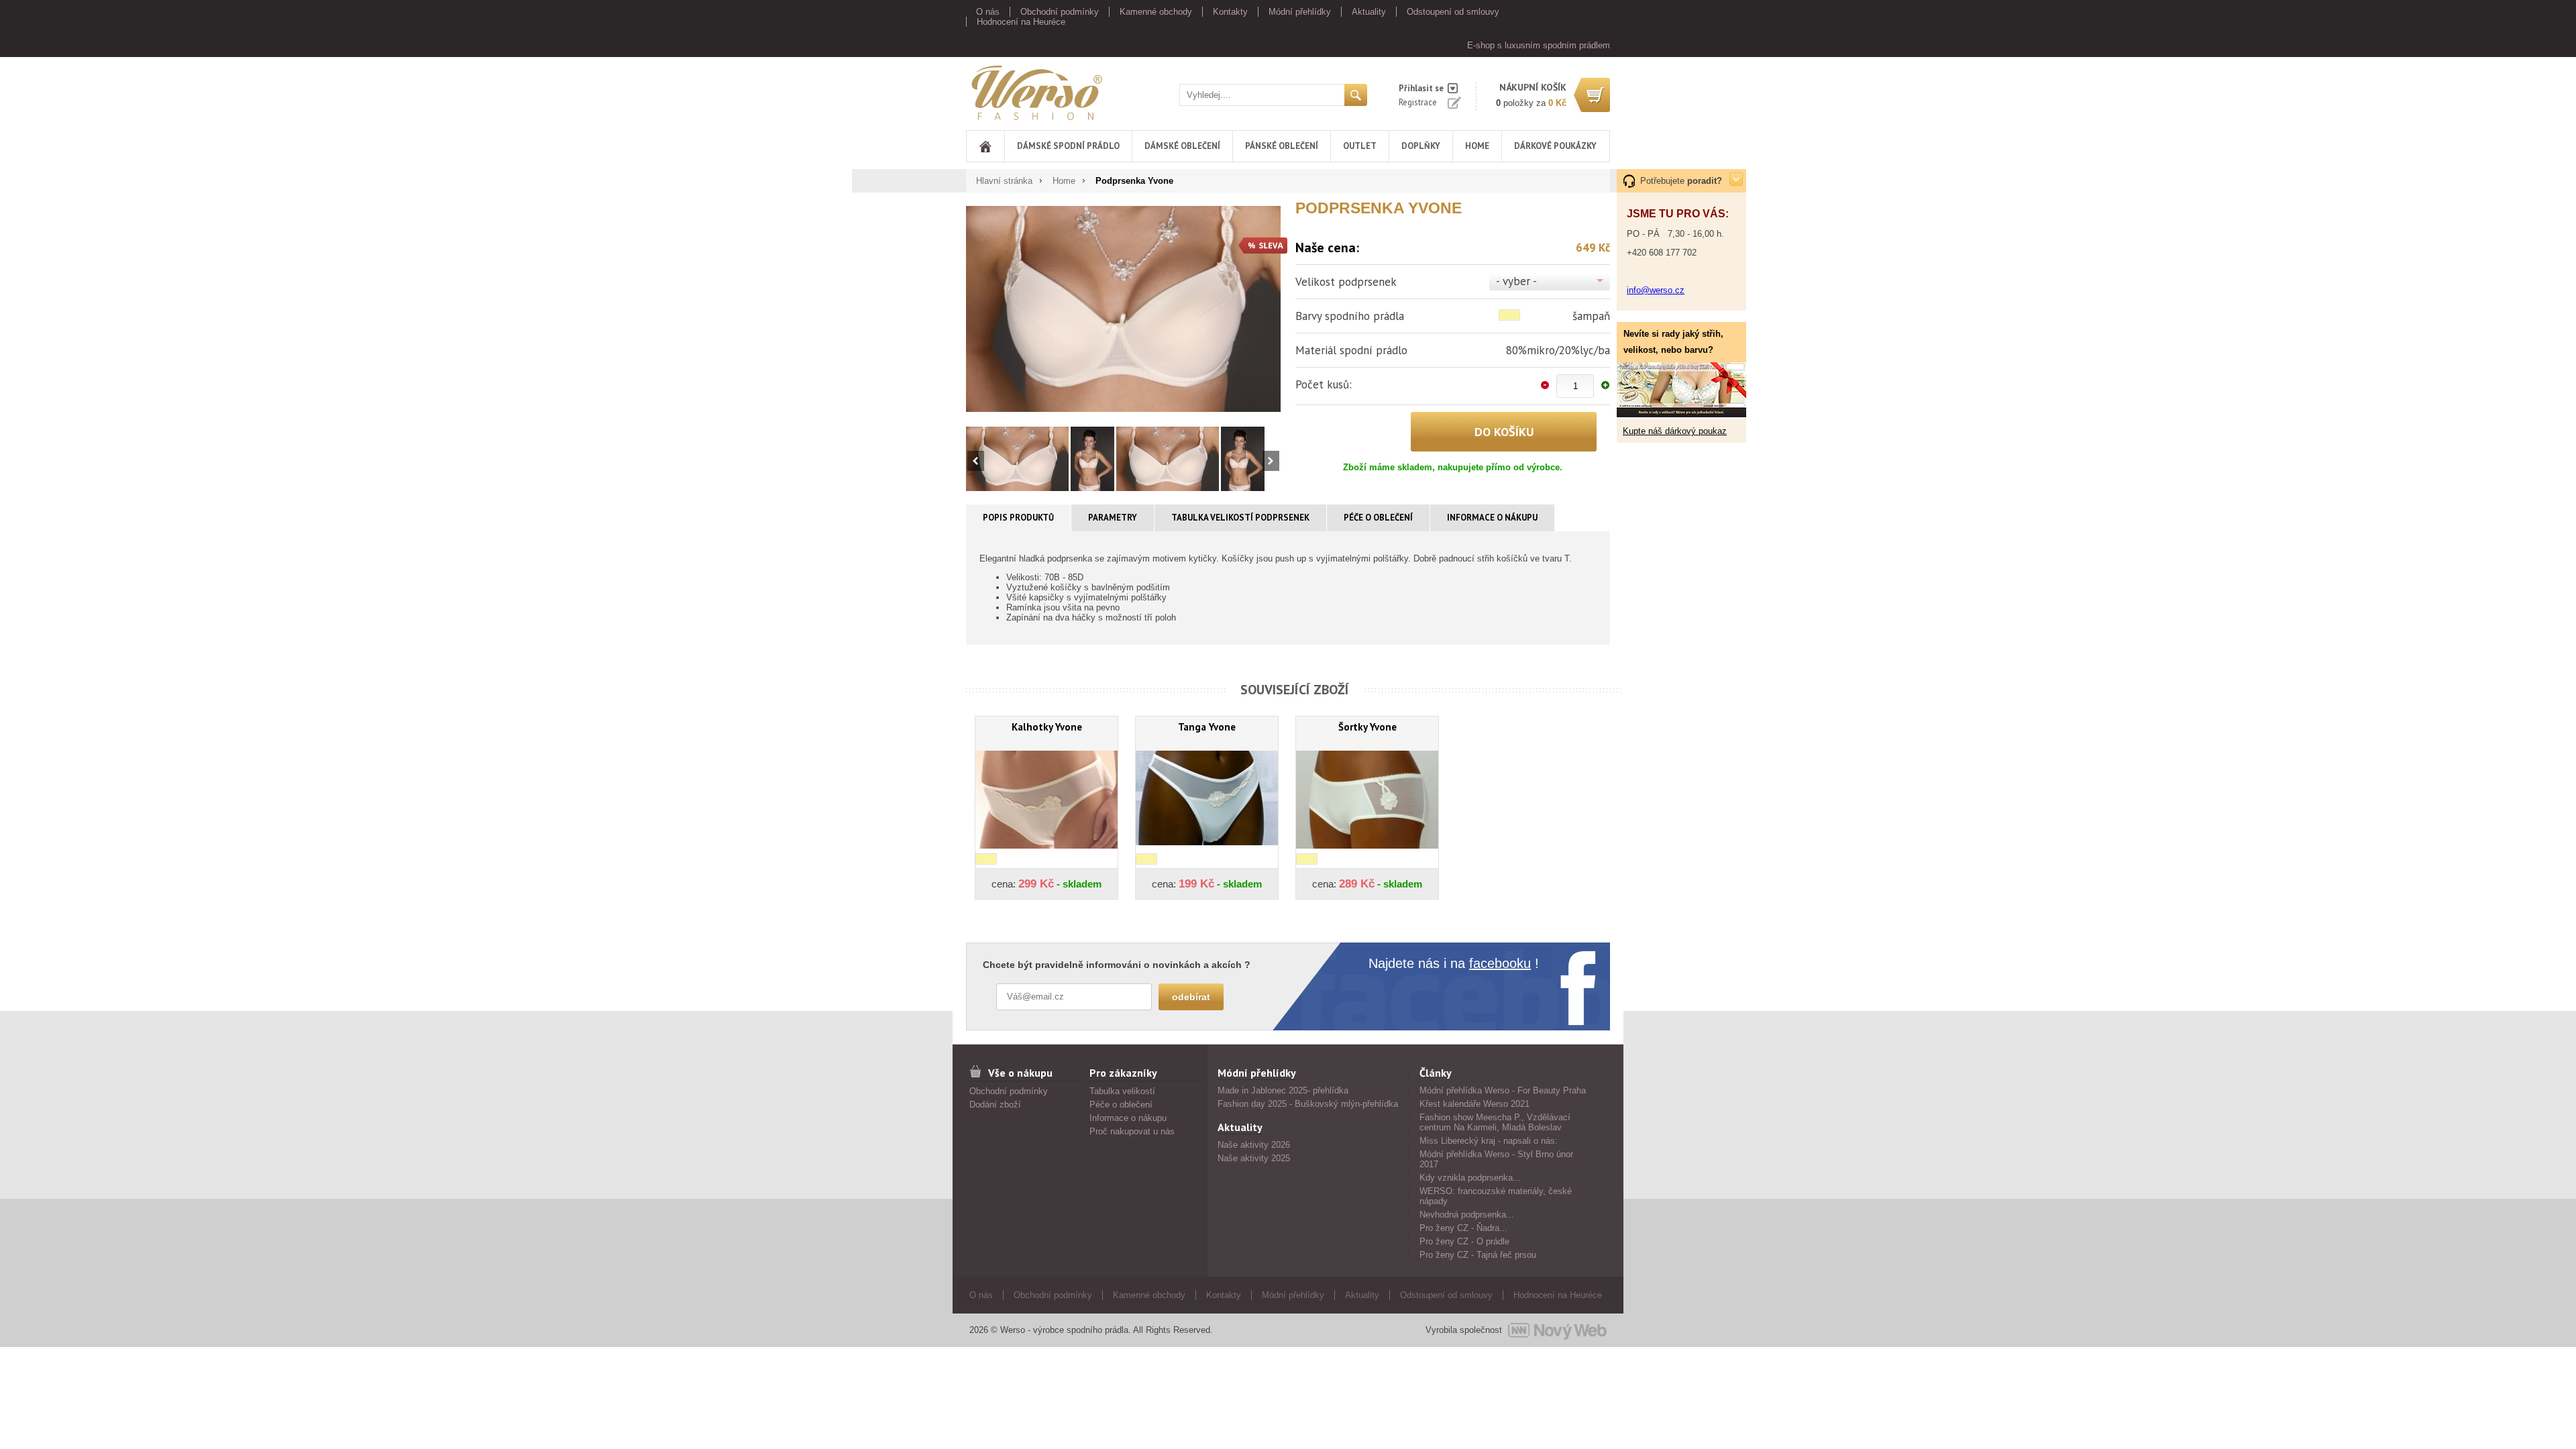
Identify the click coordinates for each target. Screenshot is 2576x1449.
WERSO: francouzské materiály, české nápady (1496, 1196)
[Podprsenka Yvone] (1123, 309)
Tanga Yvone (1207, 727)
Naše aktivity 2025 (1254, 1158)
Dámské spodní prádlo (1068, 146)
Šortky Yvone (1367, 727)
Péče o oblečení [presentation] (1378, 518)
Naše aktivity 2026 (1254, 1145)
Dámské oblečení (1182, 146)
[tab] (1019, 518)
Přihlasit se (1421, 88)
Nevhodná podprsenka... (1467, 1215)
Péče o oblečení (1121, 1105)
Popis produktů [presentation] (1018, 518)
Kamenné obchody (1156, 12)
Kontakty (1230, 12)
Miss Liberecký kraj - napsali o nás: (1489, 1141)
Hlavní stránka (1004, 181)
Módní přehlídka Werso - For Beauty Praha (1503, 1090)
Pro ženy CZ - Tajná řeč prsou (1478, 1255)
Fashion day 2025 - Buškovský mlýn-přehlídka (1308, 1104)
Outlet (1360, 146)
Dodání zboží (995, 1105)
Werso (978, 90)
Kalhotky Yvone (1047, 727)
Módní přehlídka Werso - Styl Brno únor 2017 (1496, 1159)
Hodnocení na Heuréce (1021, 22)
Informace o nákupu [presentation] (1492, 518)
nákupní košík (1533, 87)
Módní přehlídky (1300, 12)
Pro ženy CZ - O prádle (1464, 1241)
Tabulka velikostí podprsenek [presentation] (1240, 518)
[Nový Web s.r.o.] (1557, 1330)
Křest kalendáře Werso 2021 (1474, 1104)
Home (1477, 146)
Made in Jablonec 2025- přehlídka (1283, 1090)
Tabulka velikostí (1122, 1091)
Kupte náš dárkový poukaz (1675, 431)
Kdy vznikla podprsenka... (1470, 1178)
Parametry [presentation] (1113, 518)
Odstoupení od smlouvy (1453, 12)
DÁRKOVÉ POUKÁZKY (1555, 146)
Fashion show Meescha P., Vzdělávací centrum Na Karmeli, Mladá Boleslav (1495, 1122)
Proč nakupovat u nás (1132, 1131)
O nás (988, 12)
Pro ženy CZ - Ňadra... (1463, 1228)
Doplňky (1421, 146)
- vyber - (1516, 281)
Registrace (1418, 102)
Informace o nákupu (1128, 1118)
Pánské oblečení (1282, 146)
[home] (985, 146)
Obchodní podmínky (1060, 12)
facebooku (1500, 963)
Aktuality (1369, 12)
